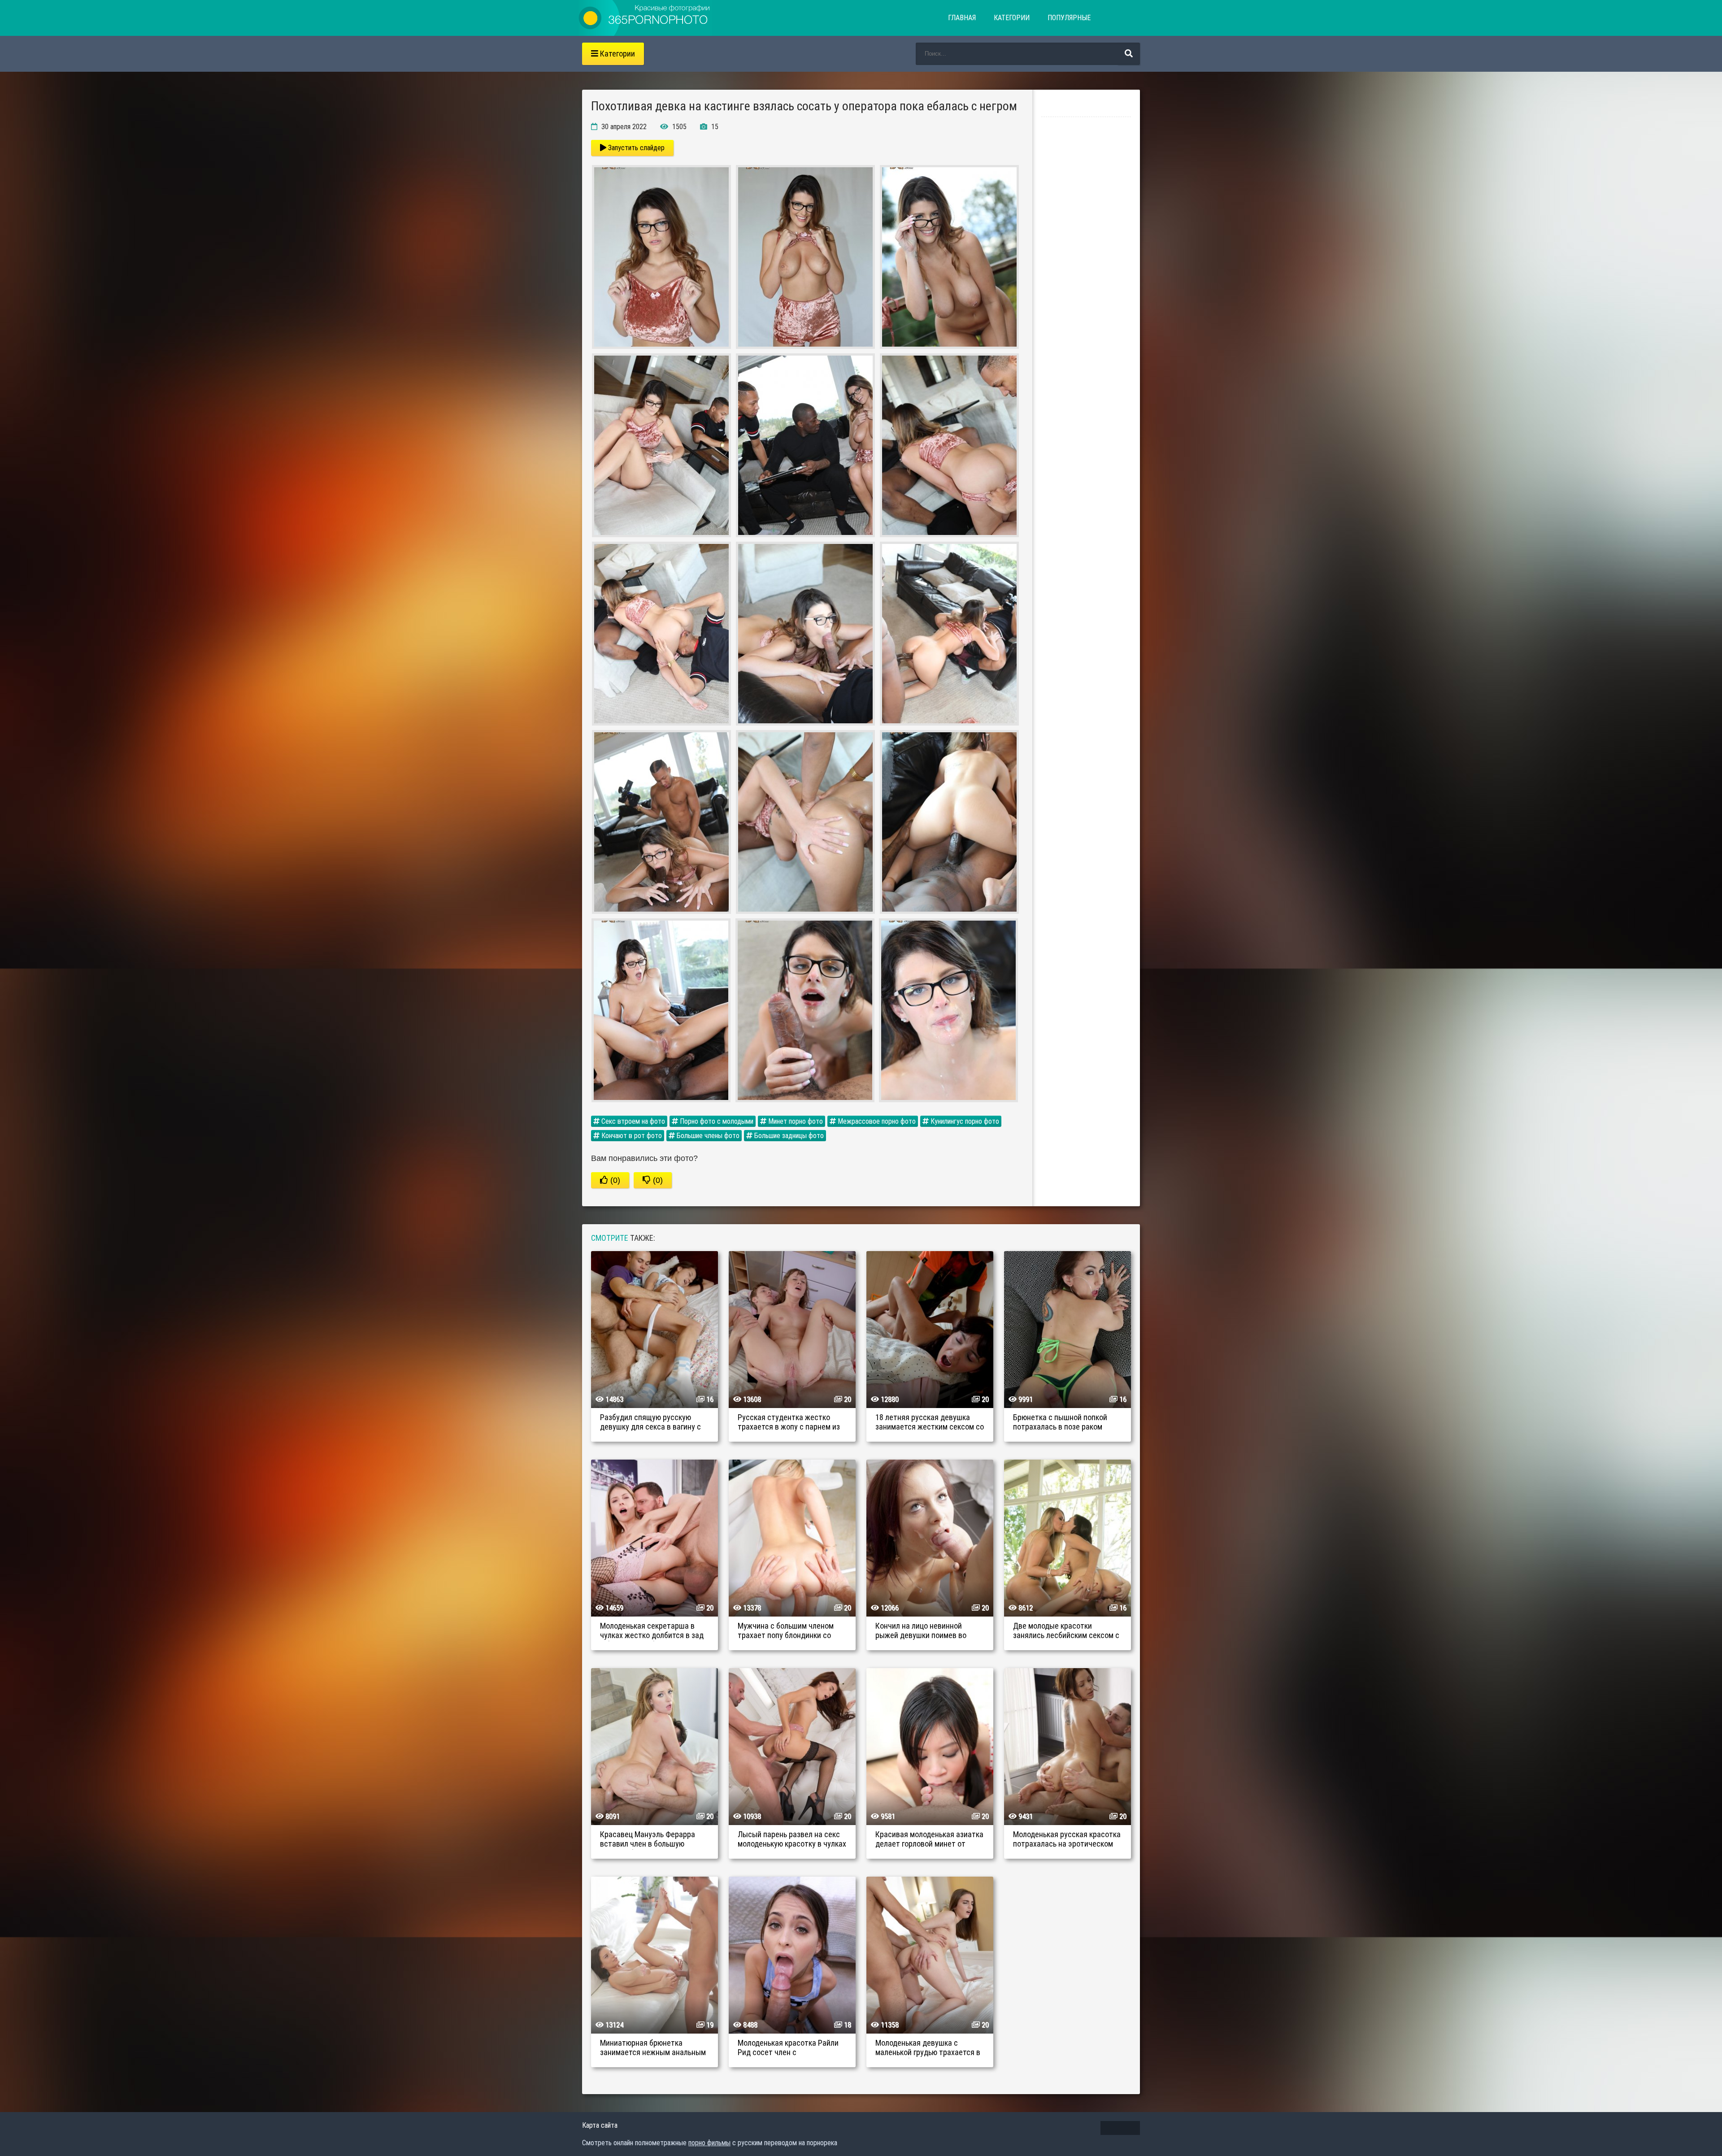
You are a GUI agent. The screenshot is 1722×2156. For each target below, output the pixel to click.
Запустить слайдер (635, 148)
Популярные (1069, 18)
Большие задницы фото (788, 1136)
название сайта (645, 18)
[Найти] (1129, 54)
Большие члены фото (707, 1136)
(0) (614, 1180)
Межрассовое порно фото (876, 1121)
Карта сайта (600, 2125)
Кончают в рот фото (631, 1136)
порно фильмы (709, 2143)
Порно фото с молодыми (716, 1121)
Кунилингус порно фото (964, 1121)
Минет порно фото (795, 1121)
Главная (962, 18)
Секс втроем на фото (632, 1121)
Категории (1012, 18)
